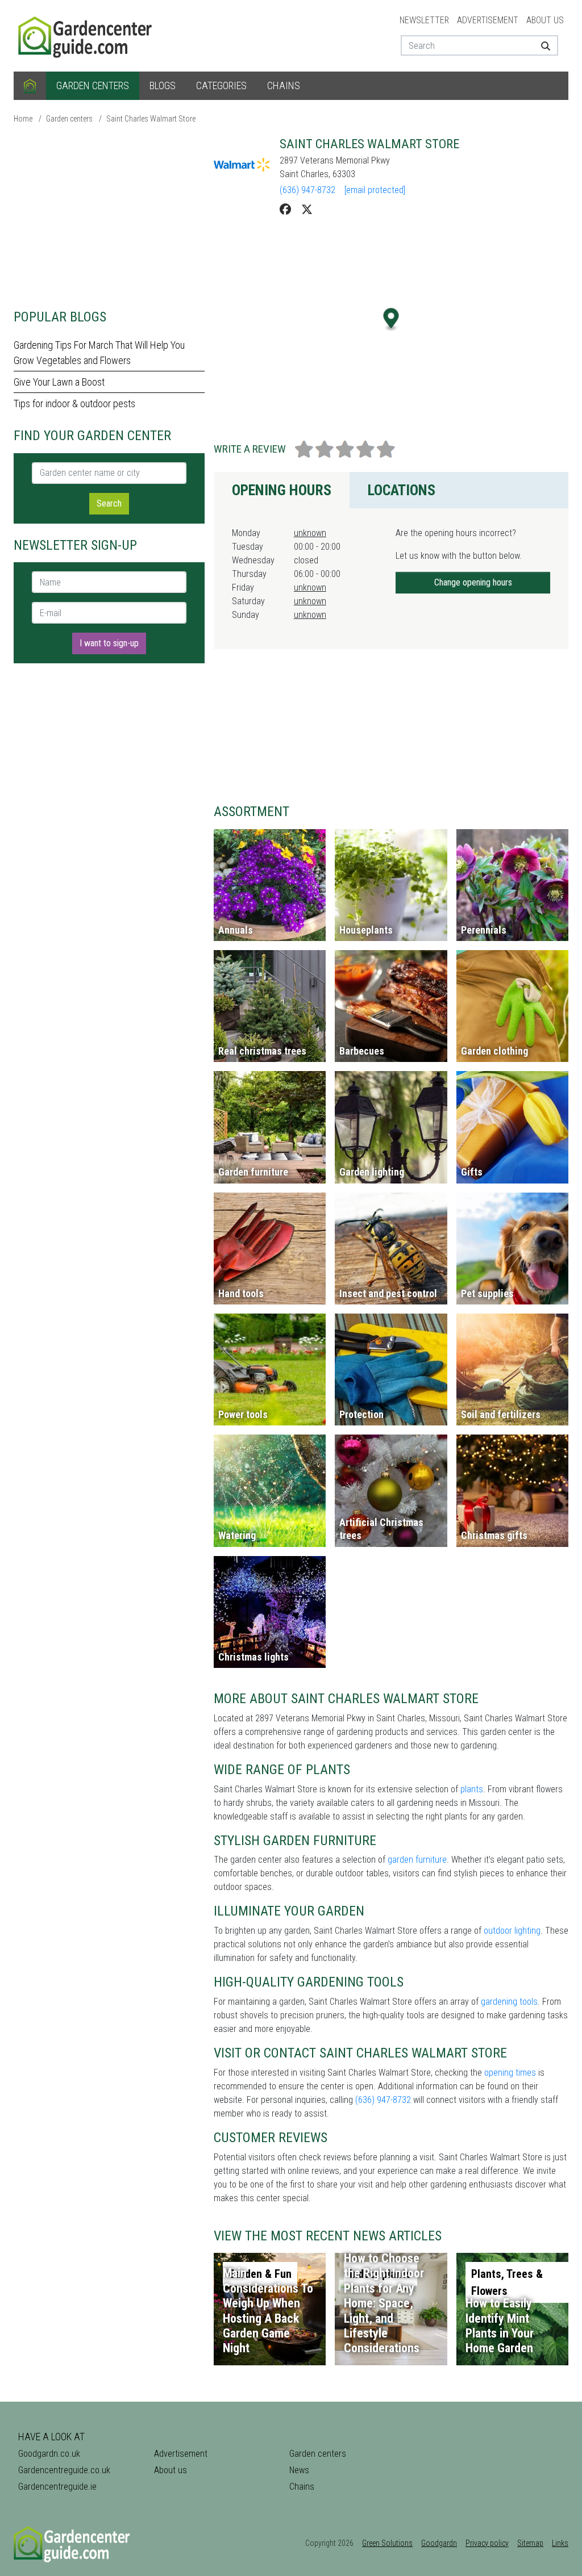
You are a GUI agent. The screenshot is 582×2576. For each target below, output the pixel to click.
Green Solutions (387, 2543)
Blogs (163, 85)
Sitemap (530, 2543)
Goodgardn (439, 2543)
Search (109, 503)
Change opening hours (473, 582)
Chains (284, 85)
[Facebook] (285, 210)
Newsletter (424, 20)
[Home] (30, 86)
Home (23, 119)
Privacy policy (487, 2543)
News (299, 2470)
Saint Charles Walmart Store (151, 119)
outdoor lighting (512, 1931)
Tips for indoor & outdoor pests (74, 403)
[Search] (545, 45)
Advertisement (488, 20)
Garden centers (93, 85)
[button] (391, 319)
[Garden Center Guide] (86, 35)
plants (472, 1789)
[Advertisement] (109, 216)
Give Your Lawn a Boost (59, 382)
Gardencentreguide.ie (57, 2487)
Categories (221, 85)
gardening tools (509, 2002)
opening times (510, 2073)
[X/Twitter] (307, 210)
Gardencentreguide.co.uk (64, 2470)
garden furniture (417, 1860)
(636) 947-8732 (307, 190)
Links (560, 2543)
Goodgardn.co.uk (49, 2454)
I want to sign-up (109, 643)
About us (545, 20)
